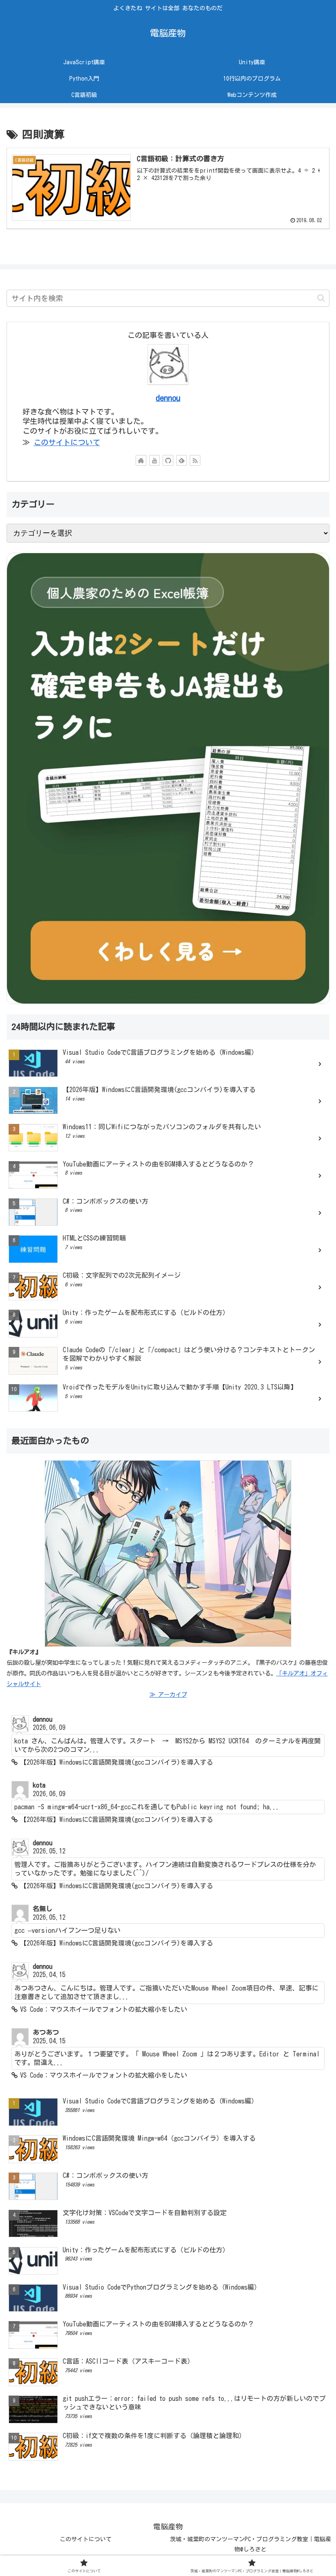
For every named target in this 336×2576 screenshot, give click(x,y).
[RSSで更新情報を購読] (195, 460)
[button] (321, 298)
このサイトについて (67, 442)
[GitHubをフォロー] (168, 460)
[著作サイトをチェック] (141, 460)
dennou (168, 398)
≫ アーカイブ (168, 1694)
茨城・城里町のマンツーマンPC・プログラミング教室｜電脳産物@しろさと (251, 2544)
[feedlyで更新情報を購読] (182, 460)
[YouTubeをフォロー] (154, 460)
